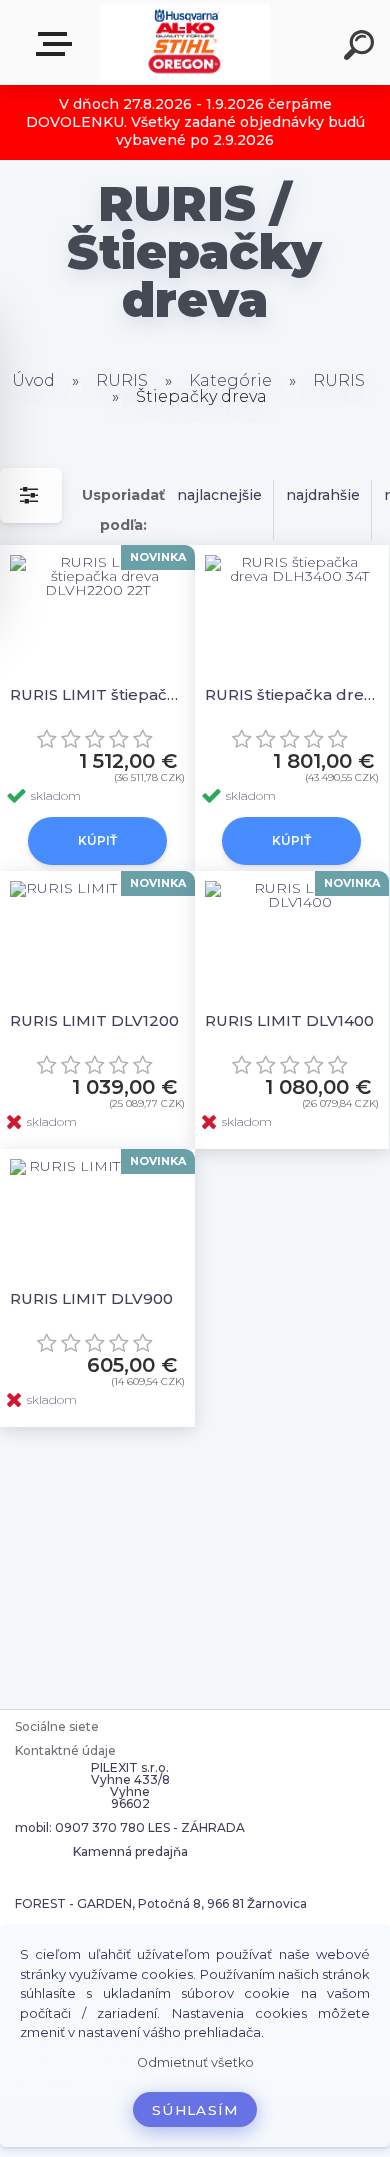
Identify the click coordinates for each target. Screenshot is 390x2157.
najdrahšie (323, 495)
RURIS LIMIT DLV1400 (289, 1020)
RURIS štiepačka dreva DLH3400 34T (292, 694)
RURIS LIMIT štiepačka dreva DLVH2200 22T (97, 694)
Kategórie (230, 380)
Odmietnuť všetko (195, 2062)
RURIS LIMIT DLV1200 (94, 1020)
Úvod (33, 380)
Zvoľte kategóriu (58, 44)
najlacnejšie (219, 495)
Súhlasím (195, 2110)
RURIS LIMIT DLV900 (91, 1298)
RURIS (122, 380)
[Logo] (185, 42)
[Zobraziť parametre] (31, 495)
